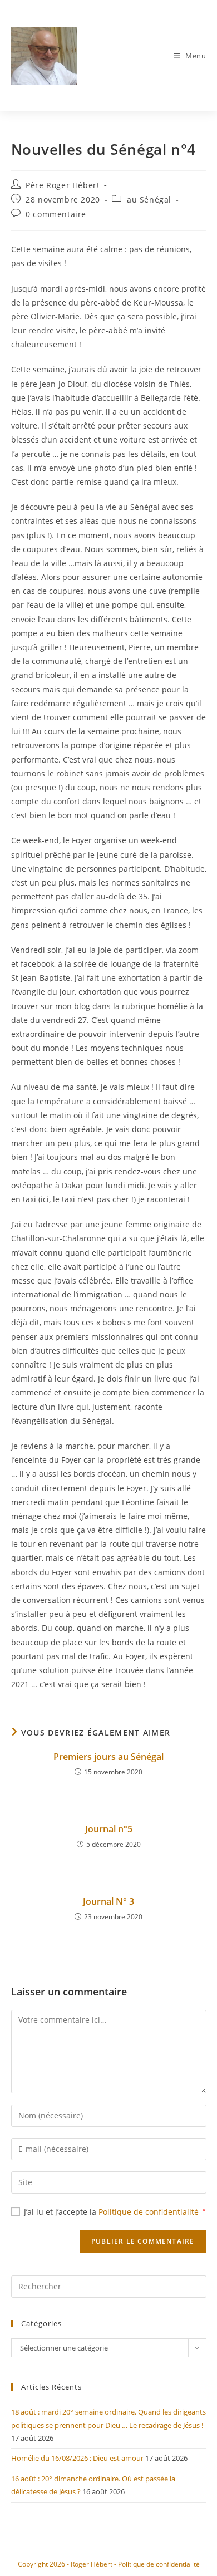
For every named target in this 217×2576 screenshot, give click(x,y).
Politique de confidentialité (150, 2212)
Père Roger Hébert (63, 185)
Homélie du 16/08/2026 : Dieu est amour (77, 2458)
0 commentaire (56, 214)
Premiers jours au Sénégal (108, 1757)
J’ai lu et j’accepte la (115, 2212)
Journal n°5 (109, 1829)
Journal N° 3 (108, 1901)
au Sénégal (149, 200)
